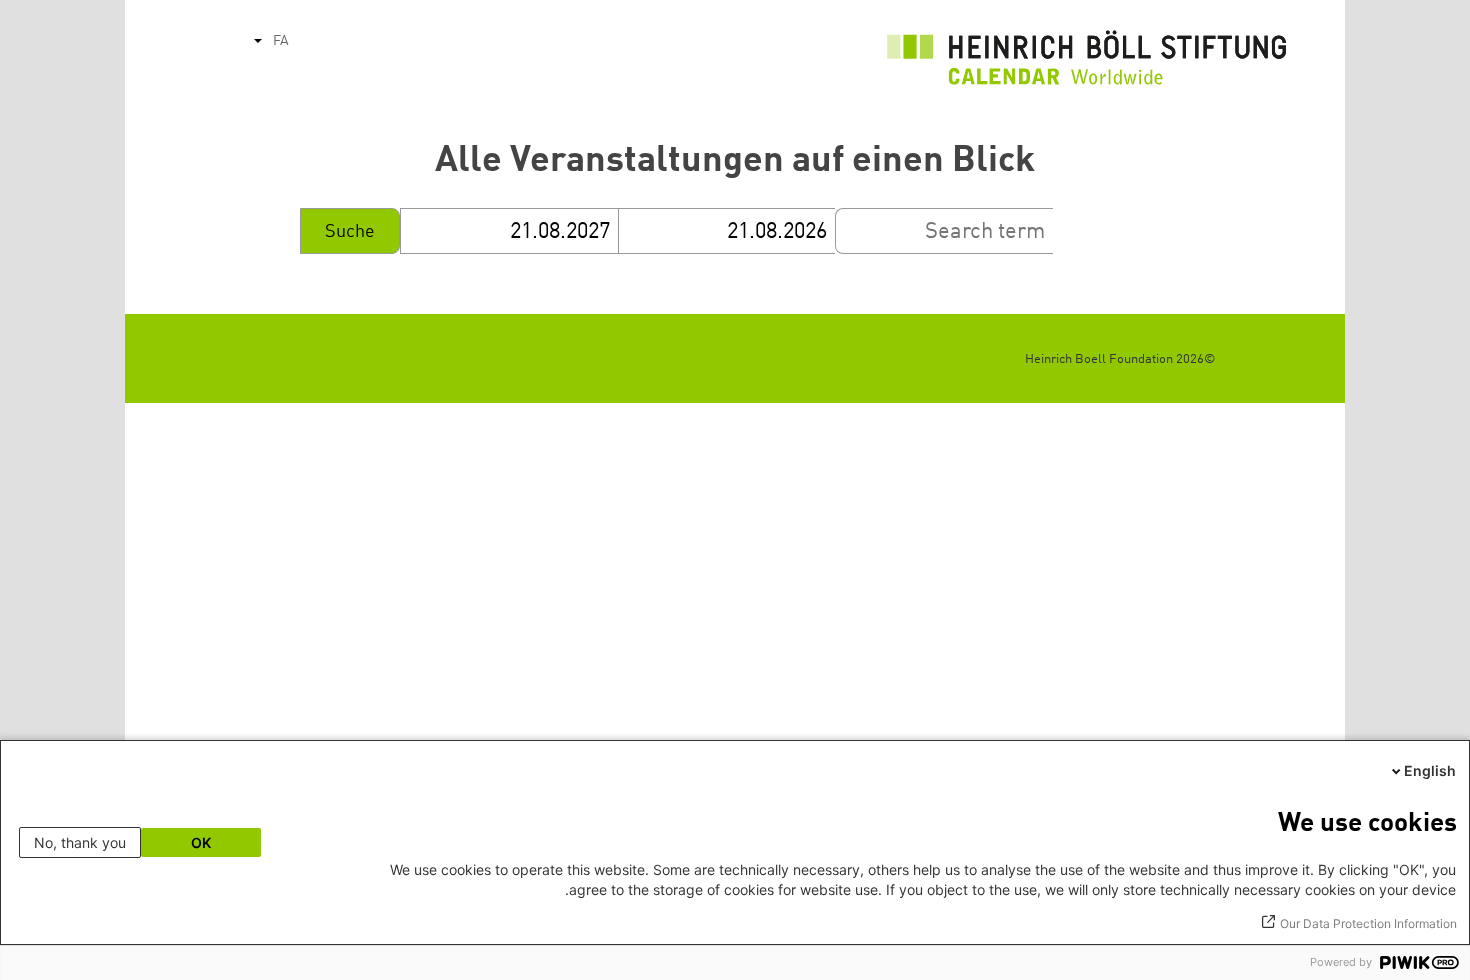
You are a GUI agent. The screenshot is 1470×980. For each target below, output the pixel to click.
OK (201, 842)
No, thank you (80, 842)
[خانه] (1087, 63)
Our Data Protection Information (1368, 923)
